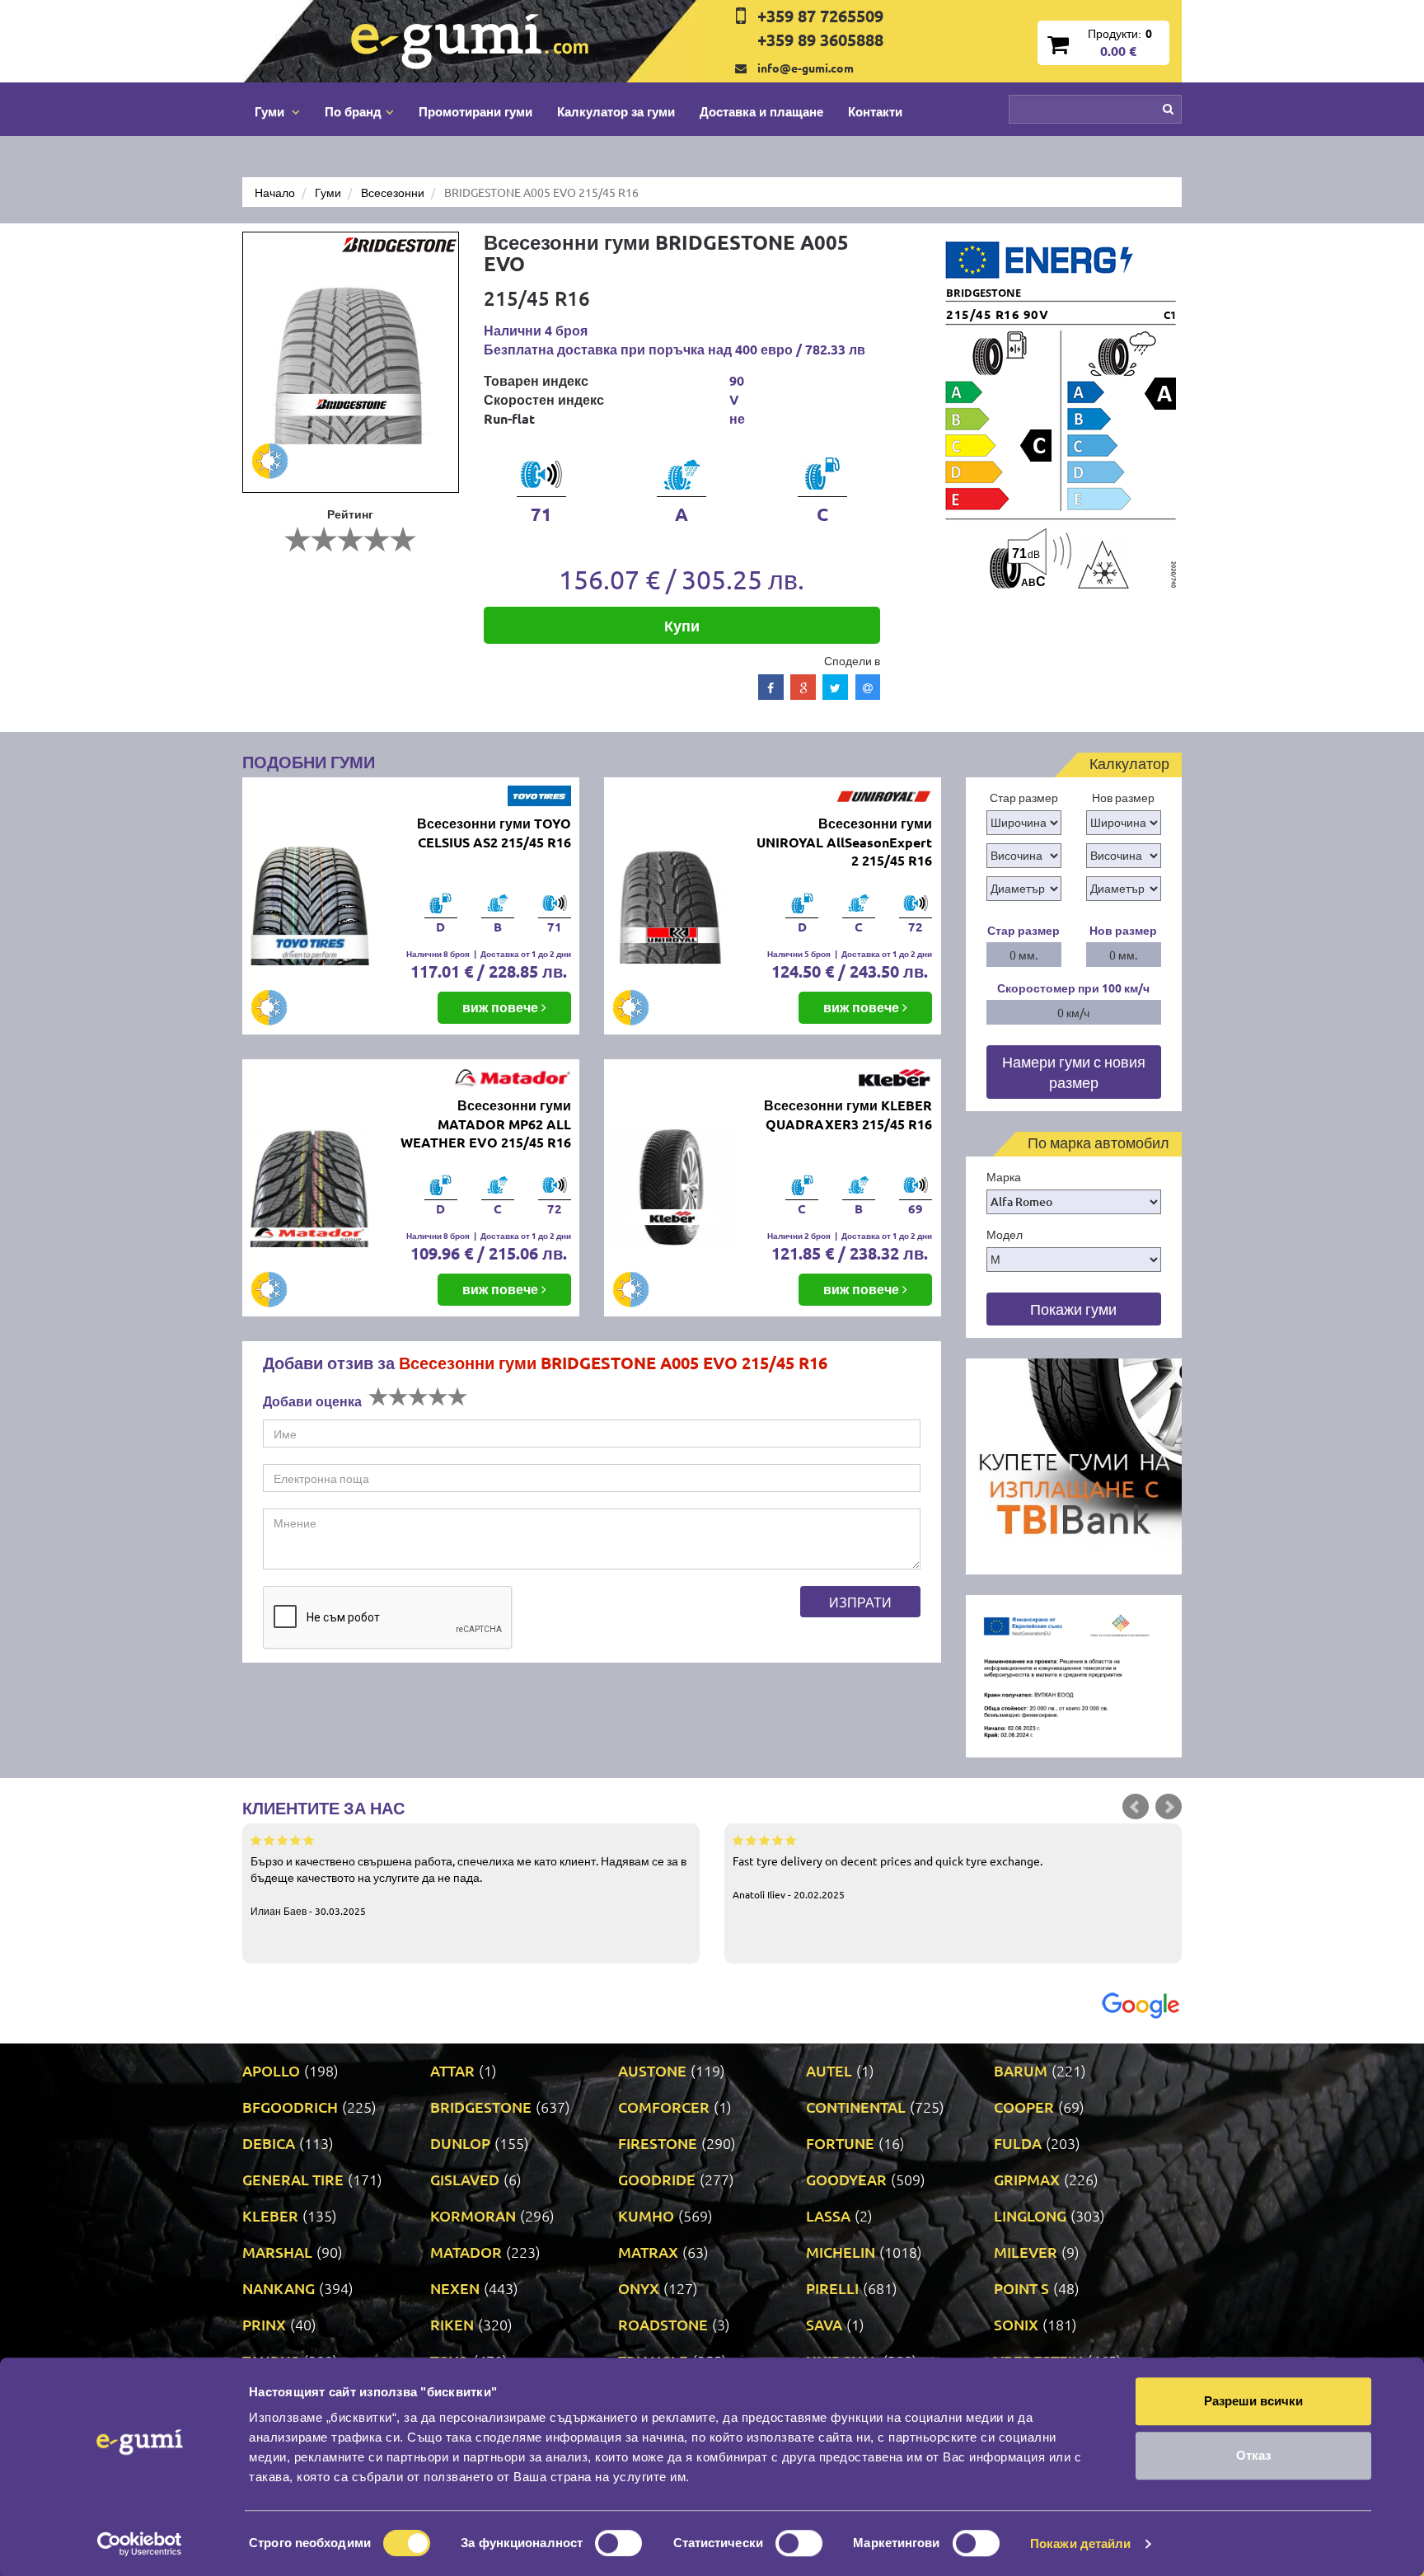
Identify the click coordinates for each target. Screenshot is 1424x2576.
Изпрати (860, 1602)
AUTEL (829, 2070)
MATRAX (648, 2252)
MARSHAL (277, 2252)
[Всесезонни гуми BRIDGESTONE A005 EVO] (351, 362)
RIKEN (452, 2324)
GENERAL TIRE (293, 2179)
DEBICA (269, 2143)
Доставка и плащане (761, 111)
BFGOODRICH (290, 2107)
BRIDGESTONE (481, 2107)
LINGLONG (1030, 2215)
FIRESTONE (658, 2143)
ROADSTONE (663, 2324)
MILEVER (1026, 2252)
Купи (682, 625)
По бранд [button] (353, 111)
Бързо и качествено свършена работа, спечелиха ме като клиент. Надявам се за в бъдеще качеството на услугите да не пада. (468, 1885)
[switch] (618, 2543)
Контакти (875, 111)
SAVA (824, 2324)
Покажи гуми (1073, 1309)
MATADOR (466, 2252)
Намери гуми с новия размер (1074, 1072)
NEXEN (455, 2288)
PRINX (264, 2324)
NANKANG (279, 2288)
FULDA (1018, 2143)
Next (1169, 1807)
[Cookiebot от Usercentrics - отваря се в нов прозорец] (140, 2544)
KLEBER (270, 2215)
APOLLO (271, 2070)
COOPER (1024, 2107)
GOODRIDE (657, 2179)
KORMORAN (473, 2215)
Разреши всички (1253, 2401)
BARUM (1021, 2070)
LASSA (828, 2215)
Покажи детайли (1080, 2543)
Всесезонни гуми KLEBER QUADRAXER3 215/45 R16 (848, 1114)
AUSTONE (652, 2070)
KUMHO (646, 2215)
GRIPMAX (1027, 2179)
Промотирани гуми (475, 111)
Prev (1136, 1807)
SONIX (1016, 2324)
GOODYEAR (846, 2179)
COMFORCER (664, 2107)
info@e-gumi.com (806, 68)
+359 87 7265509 (820, 16)
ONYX (639, 2288)
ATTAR (452, 2070)
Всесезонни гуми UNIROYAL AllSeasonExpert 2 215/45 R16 (844, 842)
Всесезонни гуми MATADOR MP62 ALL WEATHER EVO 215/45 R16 (486, 1124)
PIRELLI (832, 2288)
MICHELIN (841, 2252)
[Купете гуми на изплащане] (1074, 1465)
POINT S (1021, 2288)
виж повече (502, 1007)
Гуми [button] (271, 111)
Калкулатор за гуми (616, 111)
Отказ (1253, 2455)
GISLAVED (465, 2179)
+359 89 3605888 (820, 40)
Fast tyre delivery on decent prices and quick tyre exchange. (888, 1877)
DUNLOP (460, 2143)
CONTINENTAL (856, 2107)
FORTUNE (840, 2143)
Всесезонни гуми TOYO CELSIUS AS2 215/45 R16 (494, 833)
